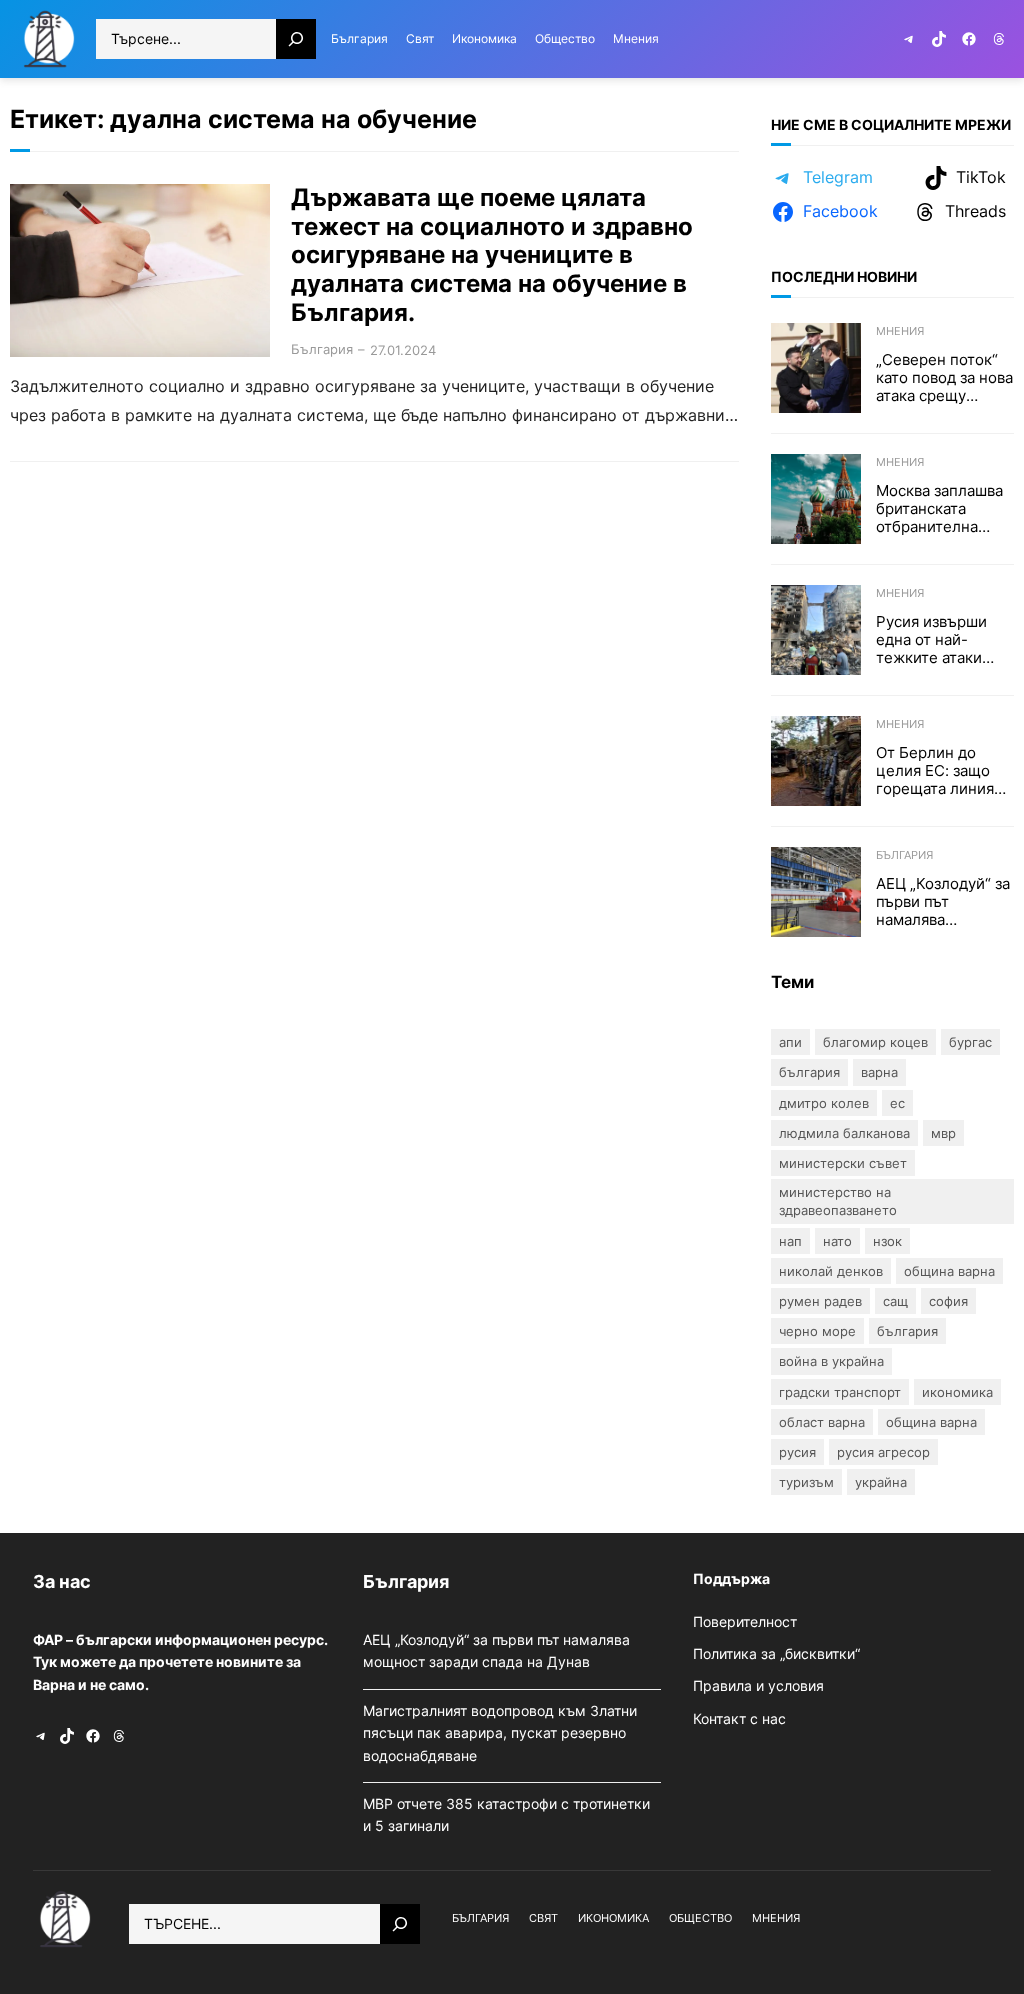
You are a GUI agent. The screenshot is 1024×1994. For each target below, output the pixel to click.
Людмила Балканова (844, 1133)
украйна (881, 1482)
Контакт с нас (739, 1718)
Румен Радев (820, 1301)
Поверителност (745, 1621)
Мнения (900, 331)
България (322, 349)
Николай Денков (831, 1271)
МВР (943, 1133)
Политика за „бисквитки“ (776, 1653)
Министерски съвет (843, 1163)
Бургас (970, 1042)
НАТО (837, 1241)
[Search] (296, 39)
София (948, 1301)
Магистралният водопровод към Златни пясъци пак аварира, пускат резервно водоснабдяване (500, 1733)
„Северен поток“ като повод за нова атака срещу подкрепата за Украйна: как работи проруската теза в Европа (944, 378)
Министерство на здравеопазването (838, 1201)
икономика (957, 1392)
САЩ (895, 1301)
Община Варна (949, 1271)
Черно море (817, 1331)
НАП (790, 1241)
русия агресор (883, 1452)
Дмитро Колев (824, 1103)
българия (907, 1331)
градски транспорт (840, 1392)
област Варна (822, 1422)
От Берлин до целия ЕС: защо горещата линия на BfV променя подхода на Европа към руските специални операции (935, 771)
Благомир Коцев (875, 1042)
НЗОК (887, 1241)
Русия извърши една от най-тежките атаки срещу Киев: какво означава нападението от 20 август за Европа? (944, 640)
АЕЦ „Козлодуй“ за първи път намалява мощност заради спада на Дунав (943, 902)
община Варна (931, 1422)
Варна (879, 1072)
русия (797, 1452)
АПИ (790, 1042)
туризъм (806, 1482)
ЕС (897, 1103)
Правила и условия (758, 1685)
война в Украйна (831, 1361)
